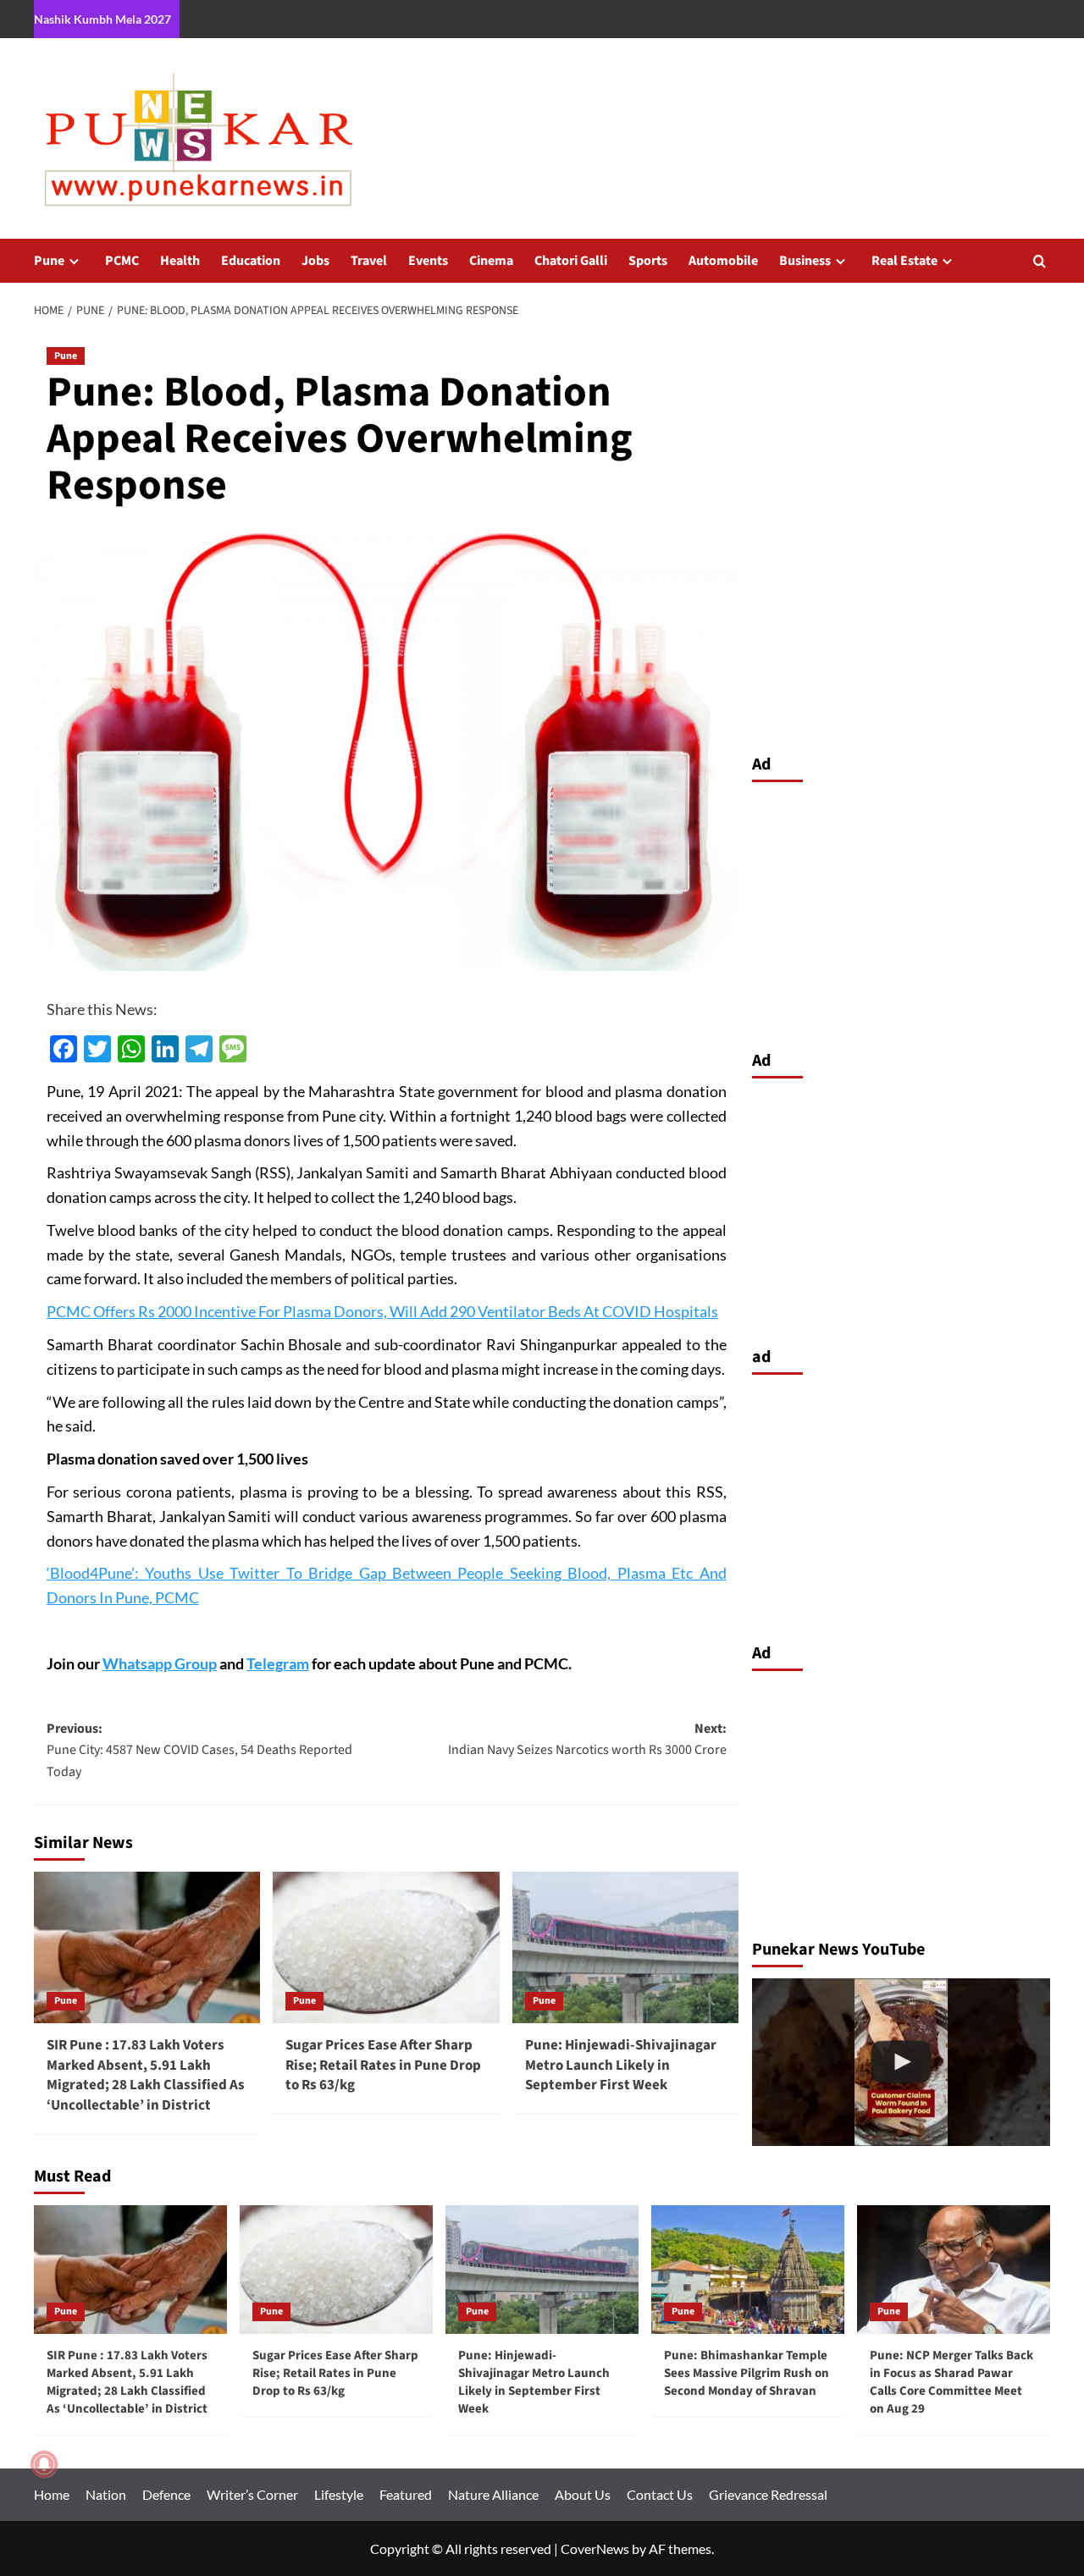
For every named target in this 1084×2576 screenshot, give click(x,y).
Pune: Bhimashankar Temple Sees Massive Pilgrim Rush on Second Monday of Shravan (747, 2373)
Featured (406, 2494)
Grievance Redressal (768, 2494)
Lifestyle (339, 2494)
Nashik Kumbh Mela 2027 (102, 19)
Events (428, 261)
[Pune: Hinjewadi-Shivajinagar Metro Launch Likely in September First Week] (625, 1947)
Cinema (491, 261)
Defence (166, 2494)
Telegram (278, 1663)
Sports (648, 261)
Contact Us (660, 2494)
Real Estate (904, 261)
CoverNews (595, 2548)
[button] (1040, 261)
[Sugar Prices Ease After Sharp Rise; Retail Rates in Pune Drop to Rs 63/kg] (386, 1947)
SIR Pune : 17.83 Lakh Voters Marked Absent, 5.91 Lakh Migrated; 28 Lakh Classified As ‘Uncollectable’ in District (146, 2075)
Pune (49, 261)
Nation (106, 2494)
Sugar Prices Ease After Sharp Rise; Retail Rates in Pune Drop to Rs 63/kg (383, 2066)
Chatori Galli (571, 261)
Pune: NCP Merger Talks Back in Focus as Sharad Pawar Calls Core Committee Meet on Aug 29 (951, 2382)
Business (805, 261)
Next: (587, 1740)
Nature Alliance (493, 2494)
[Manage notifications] (44, 2464)
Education (251, 261)
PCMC (122, 261)
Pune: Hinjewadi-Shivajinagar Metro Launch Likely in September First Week (621, 2066)
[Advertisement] (901, 912)
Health (180, 261)
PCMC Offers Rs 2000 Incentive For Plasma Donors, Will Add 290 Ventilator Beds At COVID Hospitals (382, 1311)
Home (52, 2494)
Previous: (199, 1750)
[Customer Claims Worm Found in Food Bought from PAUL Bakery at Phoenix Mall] (901, 2062)
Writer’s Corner (252, 2494)
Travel (369, 261)
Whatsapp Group (160, 1663)
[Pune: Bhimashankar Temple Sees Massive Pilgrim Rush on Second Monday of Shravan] (748, 2270)
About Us (583, 2494)
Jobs (315, 261)
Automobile (723, 261)
